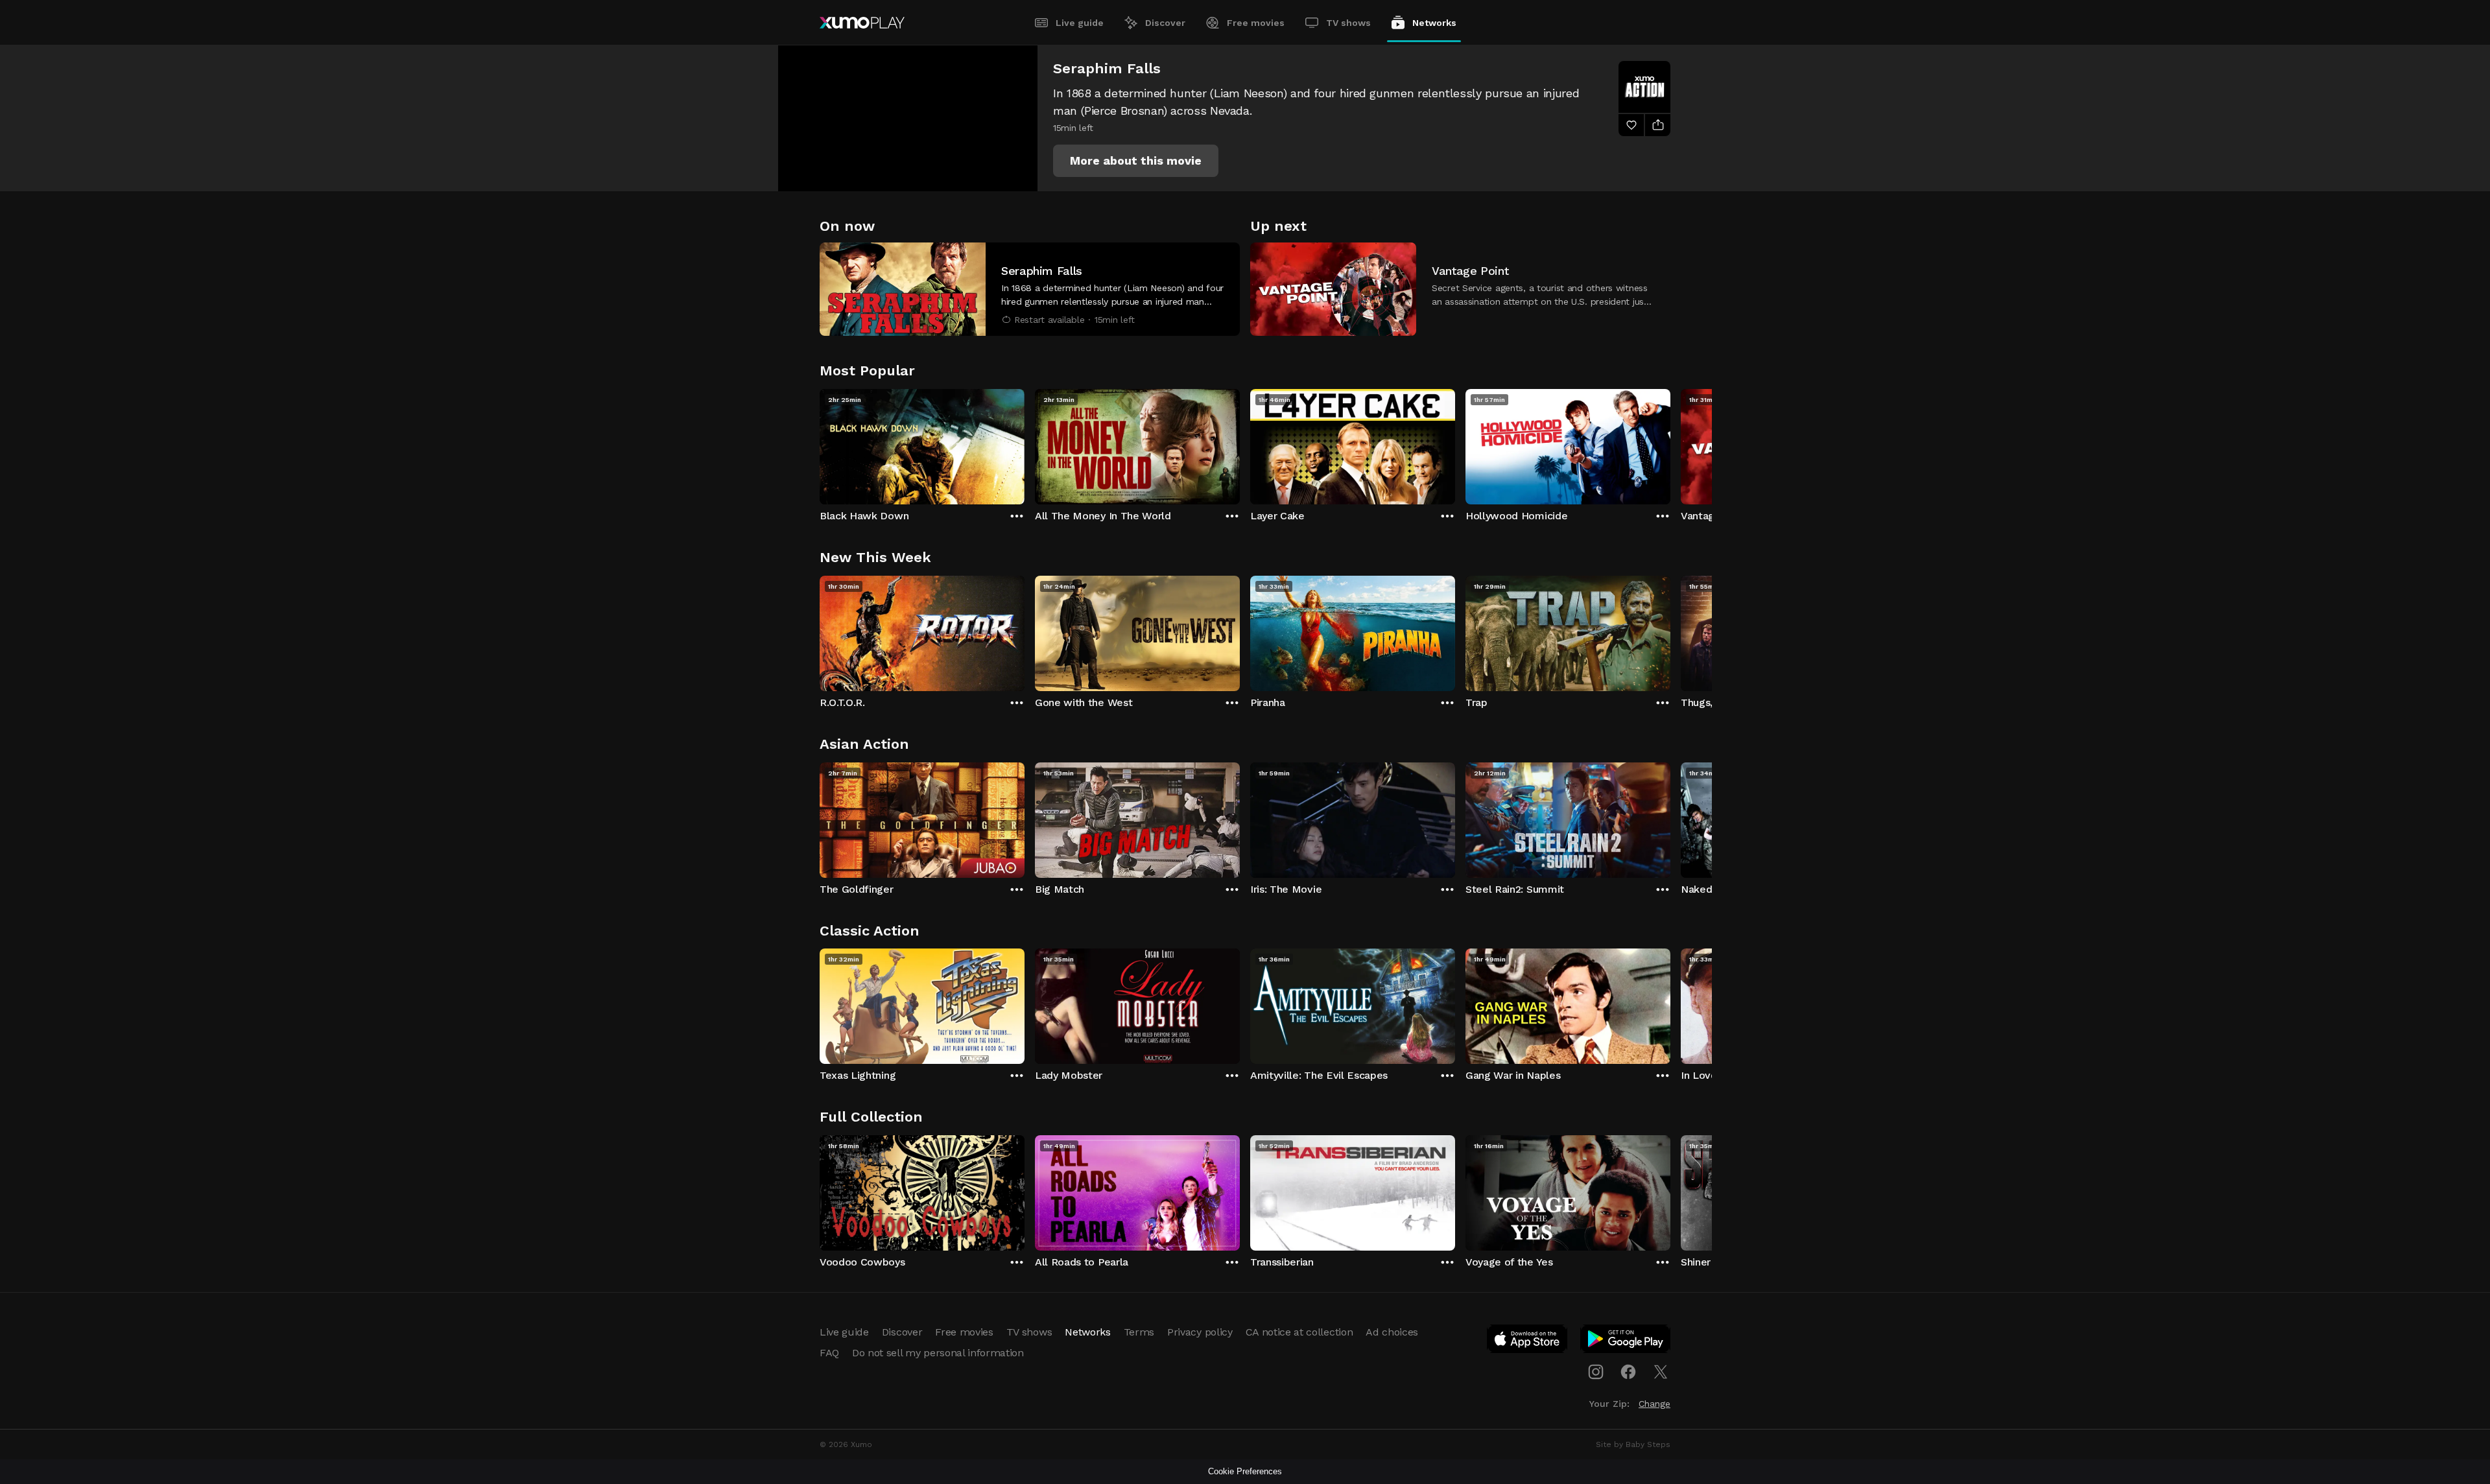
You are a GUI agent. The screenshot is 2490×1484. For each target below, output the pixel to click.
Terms (1139, 1332)
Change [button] (1654, 1404)
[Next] (1670, 443)
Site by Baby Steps (1633, 1444)
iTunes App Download (1528, 1341)
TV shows (1348, 23)
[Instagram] (1596, 1372)
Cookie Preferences (1245, 1471)
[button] (1136, 161)
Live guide (1080, 23)
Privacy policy (1200, 1332)
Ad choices (1392, 1332)
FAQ (829, 1353)
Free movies (1256, 23)
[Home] (862, 23)
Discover (1165, 23)
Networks (1434, 23)
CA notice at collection (1299, 1332)
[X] (1661, 1372)
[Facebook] (1628, 1372)
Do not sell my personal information (938, 1353)
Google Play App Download (1626, 1341)
